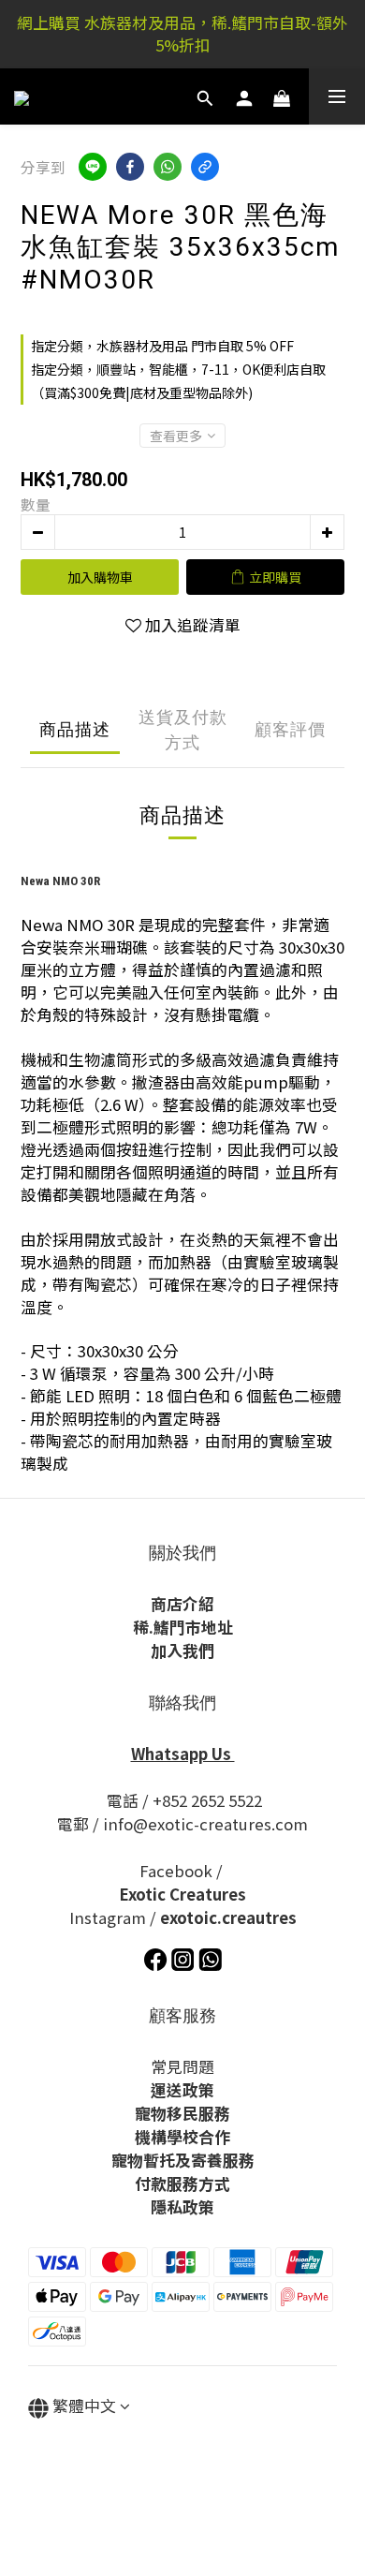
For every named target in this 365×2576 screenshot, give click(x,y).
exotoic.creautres (228, 1917)
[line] (93, 167)
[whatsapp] (168, 167)
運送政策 (182, 2090)
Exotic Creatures (182, 1894)
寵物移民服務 (182, 2113)
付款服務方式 (182, 2184)
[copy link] (205, 167)
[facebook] (130, 167)
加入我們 (182, 1651)
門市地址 (201, 1627)
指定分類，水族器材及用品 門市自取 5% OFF (162, 346)
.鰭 (159, 1627)
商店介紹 (182, 1604)
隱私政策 (182, 2207)
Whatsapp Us (183, 1754)
